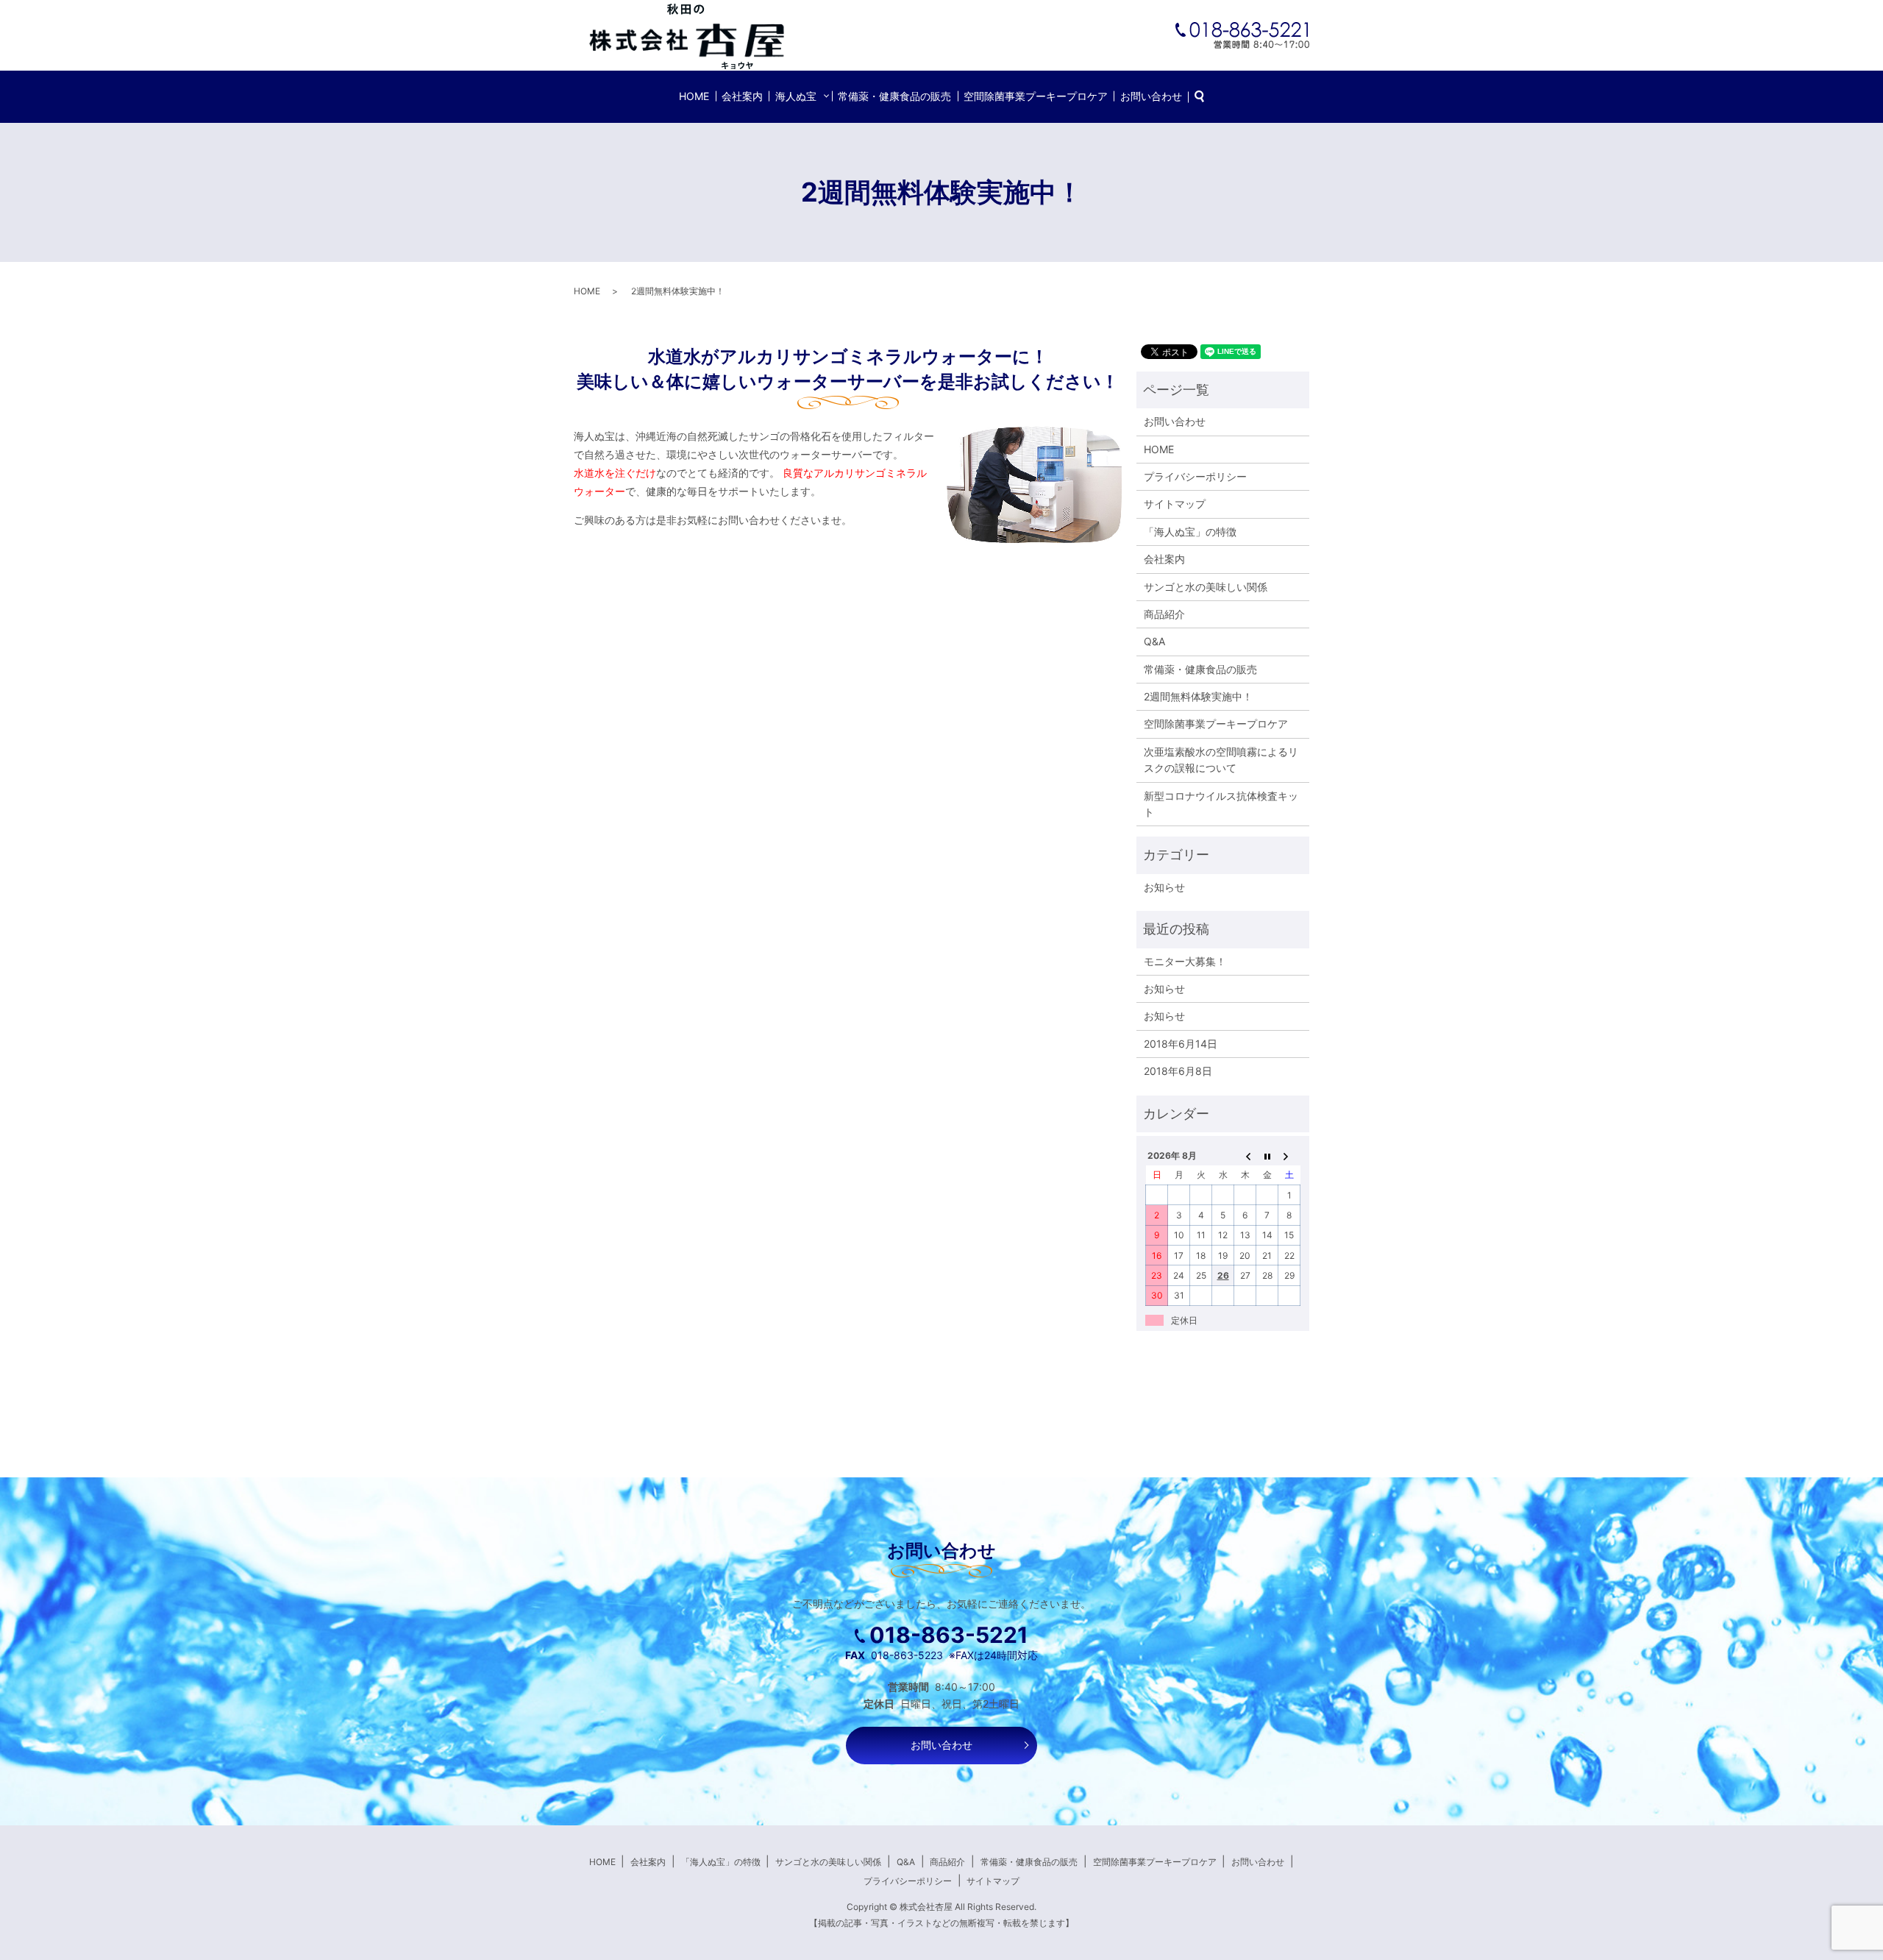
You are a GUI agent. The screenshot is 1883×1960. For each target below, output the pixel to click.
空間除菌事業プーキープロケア (1036, 96)
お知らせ (1164, 887)
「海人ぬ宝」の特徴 (1190, 532)
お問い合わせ (1151, 96)
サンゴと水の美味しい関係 (1206, 587)
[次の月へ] (1289, 1155)
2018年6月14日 (1181, 1044)
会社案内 (742, 96)
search (1207, 97)
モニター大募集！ (1185, 961)
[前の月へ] (1245, 1155)
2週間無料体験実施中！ (1198, 696)
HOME (694, 96)
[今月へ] (1267, 1155)
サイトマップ (1175, 504)
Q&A (1154, 641)
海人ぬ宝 (796, 96)
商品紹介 (1164, 614)
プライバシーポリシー (1195, 476)
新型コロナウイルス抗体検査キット (1221, 804)
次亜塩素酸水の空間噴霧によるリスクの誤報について (1221, 760)
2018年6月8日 (1178, 1071)
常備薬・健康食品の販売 (894, 96)
